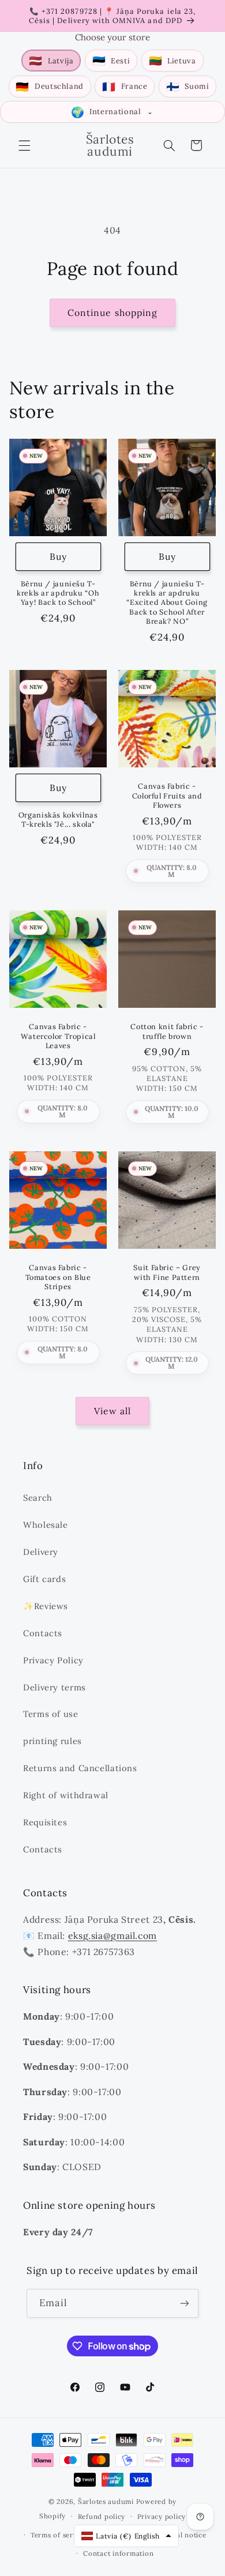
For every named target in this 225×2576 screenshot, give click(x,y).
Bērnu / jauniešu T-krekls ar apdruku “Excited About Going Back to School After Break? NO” (167, 602)
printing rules (52, 1741)
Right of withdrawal (66, 1795)
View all (112, 1411)
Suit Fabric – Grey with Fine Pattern (167, 1272)
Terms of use (51, 1714)
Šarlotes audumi (106, 2501)
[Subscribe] (185, 2303)
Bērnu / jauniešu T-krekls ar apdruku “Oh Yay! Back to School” (58, 593)
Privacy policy (162, 2516)
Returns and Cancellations (80, 1768)
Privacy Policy (53, 1660)
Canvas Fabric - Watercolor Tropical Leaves (58, 1036)
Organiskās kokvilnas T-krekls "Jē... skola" (58, 819)
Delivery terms (55, 1687)
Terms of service (59, 2535)
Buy (58, 556)
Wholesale (46, 1525)
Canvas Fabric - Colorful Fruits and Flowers (167, 795)
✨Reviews (46, 1606)
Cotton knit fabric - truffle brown (167, 1031)
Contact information (118, 2553)
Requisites (45, 1822)
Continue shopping (112, 312)
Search (38, 1498)
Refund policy (102, 2516)
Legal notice (185, 2535)
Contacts (43, 1633)
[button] (24, 145)
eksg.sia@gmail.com (112, 1935)
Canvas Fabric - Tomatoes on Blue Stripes (58, 1277)
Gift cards (44, 1579)
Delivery (41, 1552)
